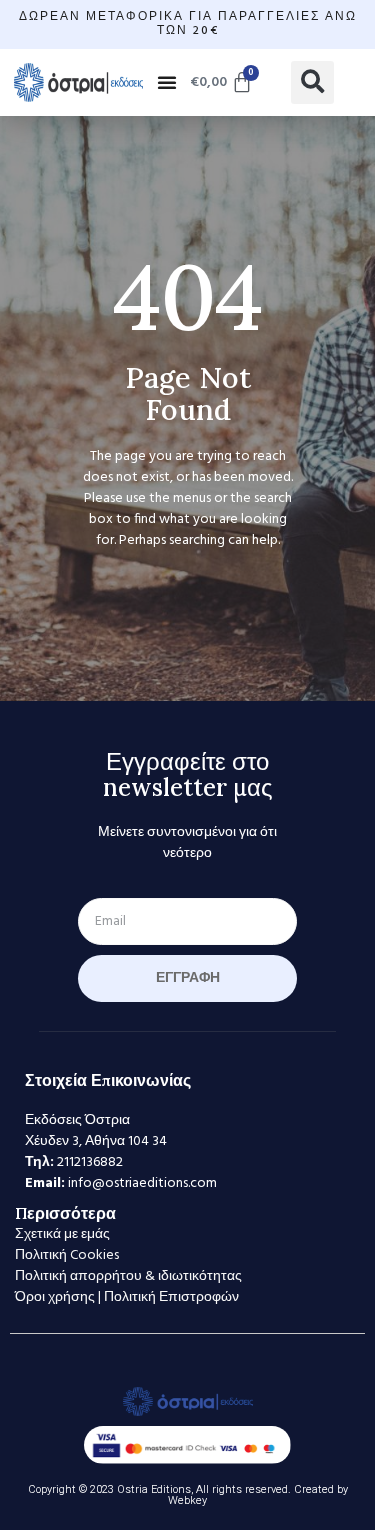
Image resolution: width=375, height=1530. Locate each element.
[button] (167, 82)
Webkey (187, 1500)
